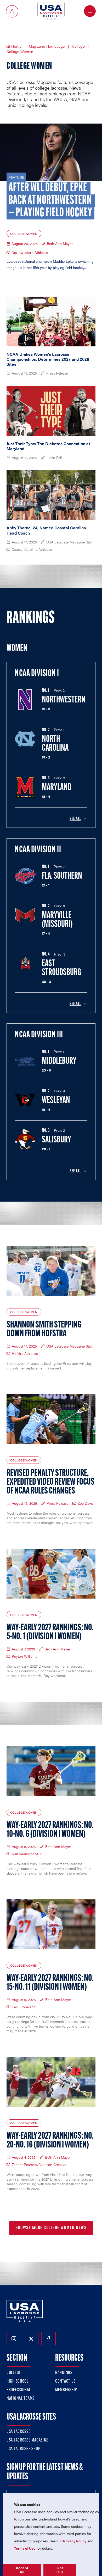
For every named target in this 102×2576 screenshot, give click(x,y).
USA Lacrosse (19, 2432)
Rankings (64, 2373)
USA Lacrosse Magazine (27, 2440)
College (79, 46)
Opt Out (60, 2570)
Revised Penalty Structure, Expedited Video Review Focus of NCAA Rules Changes (50, 1482)
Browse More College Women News (51, 2228)
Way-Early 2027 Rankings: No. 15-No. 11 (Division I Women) (50, 1983)
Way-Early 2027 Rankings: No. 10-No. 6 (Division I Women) (50, 1830)
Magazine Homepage (47, 46)
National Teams (21, 2399)
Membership (66, 2390)
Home (16, 46)
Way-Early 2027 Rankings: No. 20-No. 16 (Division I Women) (50, 2141)
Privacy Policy (75, 2541)
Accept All (22, 2570)
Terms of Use (25, 2548)
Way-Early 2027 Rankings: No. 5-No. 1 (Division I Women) (50, 1632)
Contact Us (65, 2382)
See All (75, 819)
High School (18, 2382)
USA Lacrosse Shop (23, 2449)
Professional (19, 2390)
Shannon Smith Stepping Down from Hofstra (44, 1330)
